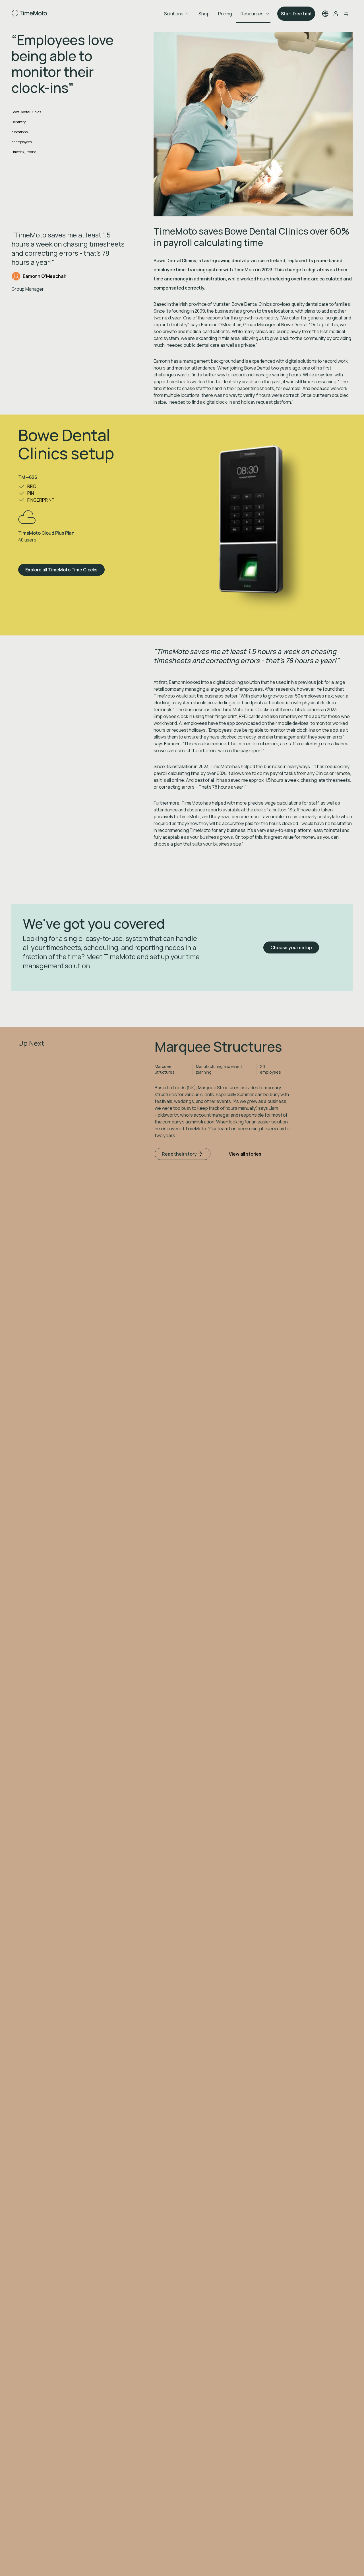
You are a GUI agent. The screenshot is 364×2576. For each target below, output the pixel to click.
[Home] (29, 14)
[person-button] (336, 14)
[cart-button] (346, 14)
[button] (325, 14)
